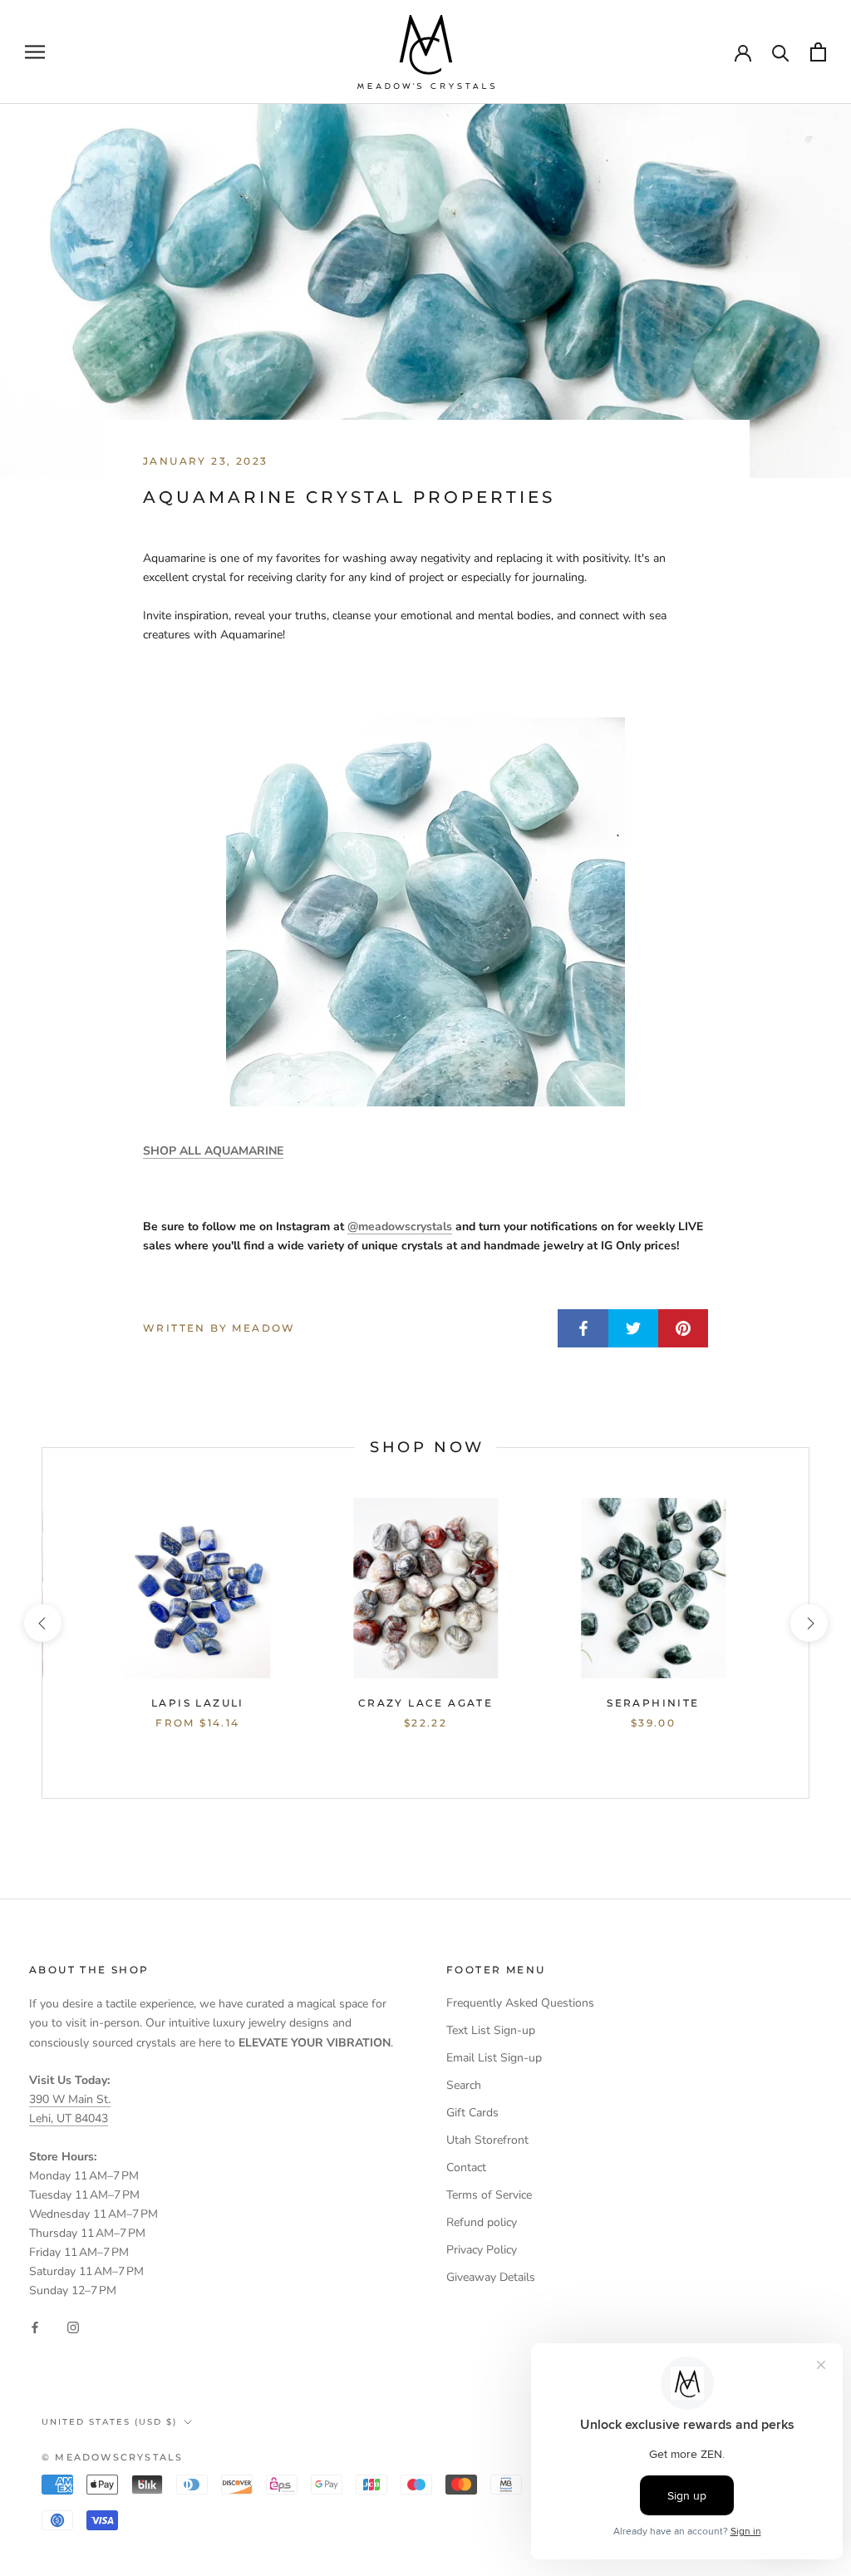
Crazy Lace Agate (425, 1703)
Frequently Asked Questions (520, 2003)
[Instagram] (73, 2326)
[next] (808, 1623)
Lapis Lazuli (198, 1703)
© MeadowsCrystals (112, 2457)
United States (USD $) (109, 2422)
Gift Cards (472, 2113)
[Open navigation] (35, 52)
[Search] (781, 52)
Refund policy (482, 2222)
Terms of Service (489, 2195)
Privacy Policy (482, 2250)
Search (464, 2085)
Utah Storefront (487, 2140)
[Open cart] (818, 52)
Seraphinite (653, 1703)
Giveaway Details (491, 2277)
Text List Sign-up (491, 2030)
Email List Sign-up (494, 2058)
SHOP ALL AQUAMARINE (213, 1151)
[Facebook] (35, 2326)
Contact (466, 2167)
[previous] (42, 1623)
